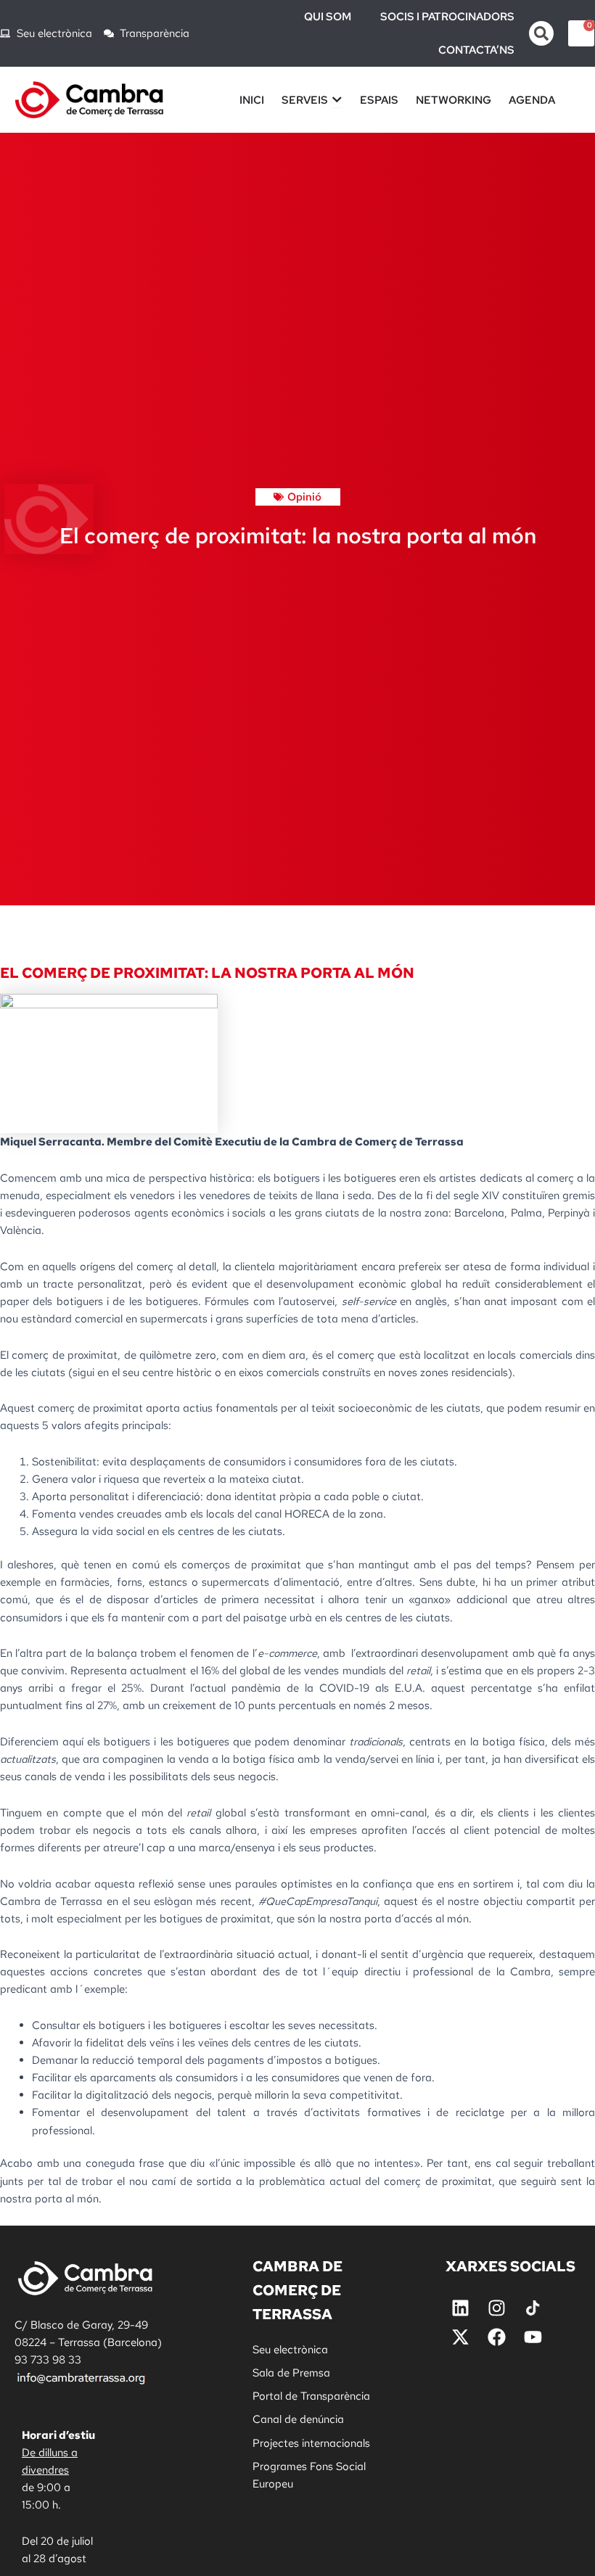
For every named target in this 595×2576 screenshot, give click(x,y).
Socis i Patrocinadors (447, 17)
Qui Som (328, 17)
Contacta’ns (476, 50)
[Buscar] (541, 33)
